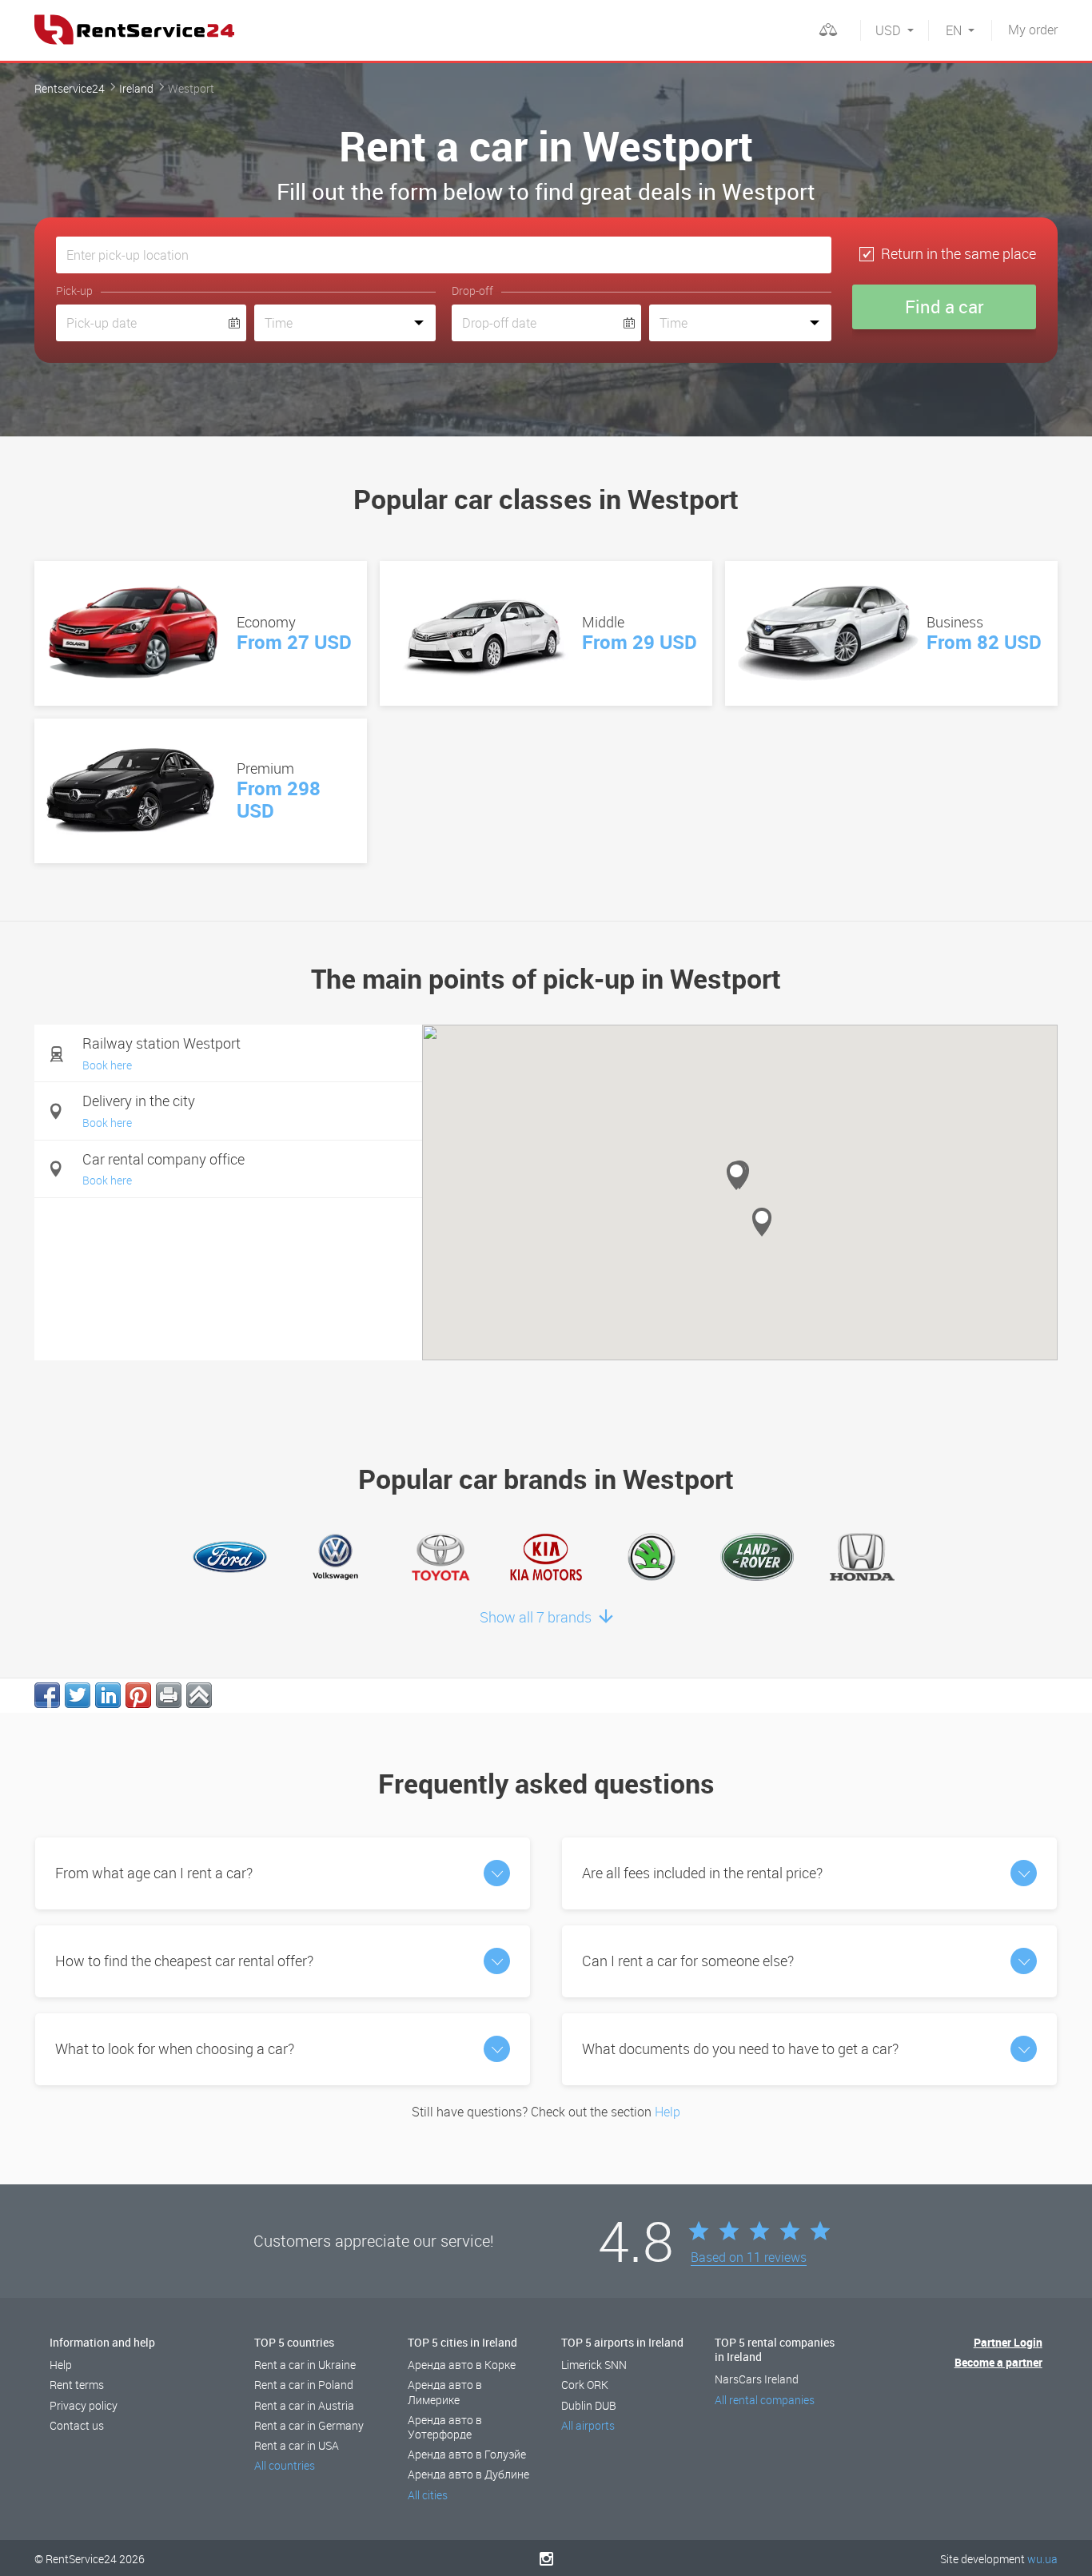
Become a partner (998, 2362)
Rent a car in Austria (304, 2405)
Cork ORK (585, 2385)
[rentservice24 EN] (134, 30)
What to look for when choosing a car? (175, 2048)
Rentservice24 (70, 88)
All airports (588, 2425)
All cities (428, 2495)
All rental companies (765, 2400)
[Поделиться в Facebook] (47, 1695)
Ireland (136, 88)
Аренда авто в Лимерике (445, 2392)
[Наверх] (199, 1695)
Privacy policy (84, 2405)
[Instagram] (546, 2558)
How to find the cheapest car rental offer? (184, 1961)
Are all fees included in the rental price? (702, 1873)
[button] (762, 1222)
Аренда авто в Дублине (468, 2474)
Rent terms (77, 2385)
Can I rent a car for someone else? (688, 1961)
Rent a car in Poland (304, 2385)
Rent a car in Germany (309, 2425)
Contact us (77, 2425)
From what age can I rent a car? (154, 1873)
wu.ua (1042, 2559)
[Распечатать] (169, 1695)
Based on (749, 2258)
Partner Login (1008, 2342)
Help (668, 2112)
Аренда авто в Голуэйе (467, 2454)
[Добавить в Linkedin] (108, 1695)
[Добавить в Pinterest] (138, 1695)
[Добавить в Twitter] (78, 1695)
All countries (285, 2465)
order (1033, 30)
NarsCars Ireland (757, 2379)
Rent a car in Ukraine (305, 2365)
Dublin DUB (589, 2405)
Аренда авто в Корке (462, 2365)
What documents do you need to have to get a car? (740, 2048)
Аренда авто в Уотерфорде (445, 2427)
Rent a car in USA (297, 2445)
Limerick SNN (594, 2365)
